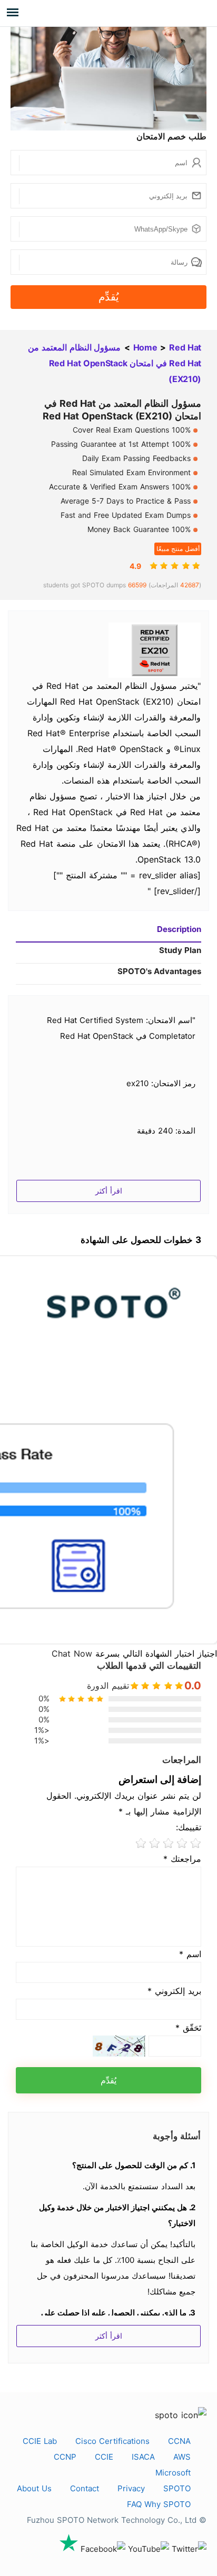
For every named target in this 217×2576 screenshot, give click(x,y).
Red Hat (185, 347)
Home (145, 347)
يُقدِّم (109, 297)
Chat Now (72, 1653)
